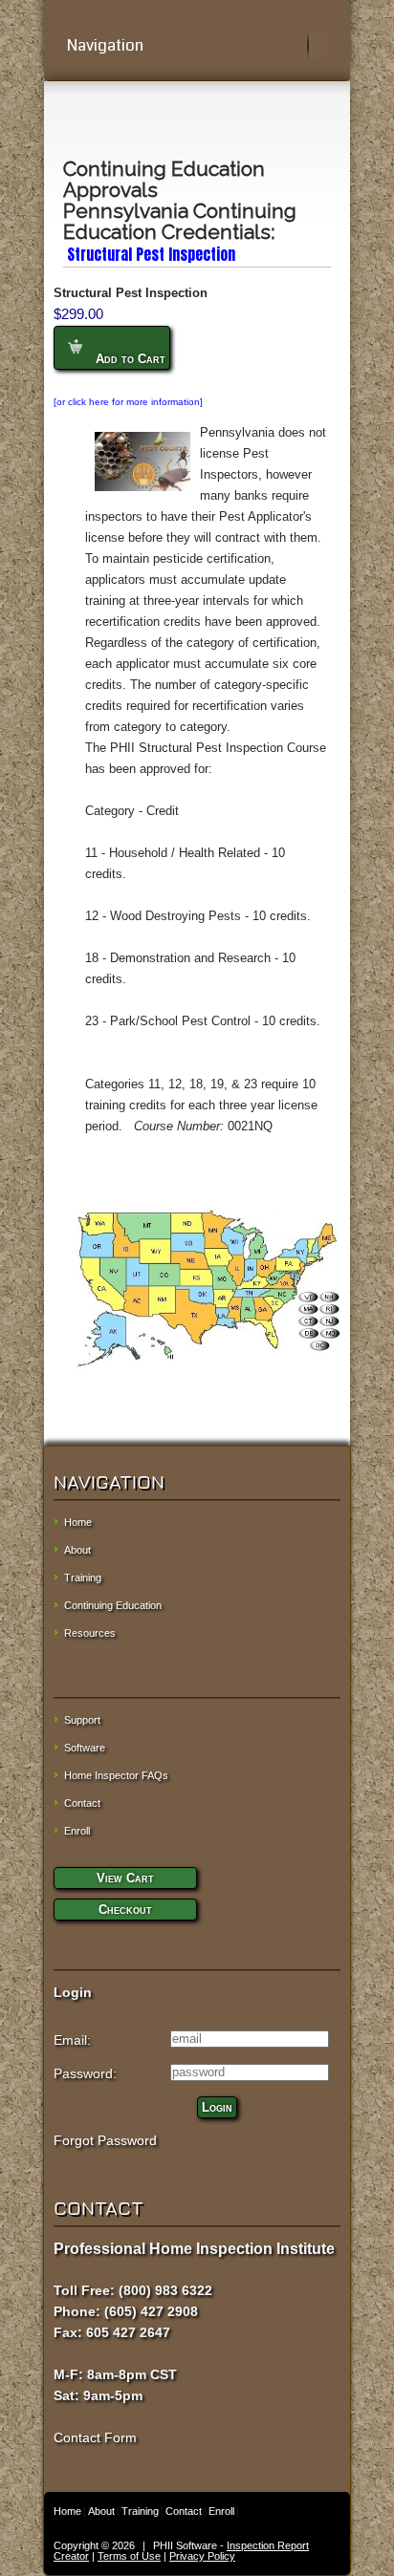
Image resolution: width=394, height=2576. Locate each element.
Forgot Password (105, 2140)
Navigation (105, 45)
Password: (85, 2073)
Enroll (77, 1831)
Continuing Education (113, 1605)
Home (78, 1522)
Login (217, 2107)
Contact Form (95, 2437)
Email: (72, 2040)
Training (83, 1578)
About (77, 1550)
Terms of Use (129, 2556)
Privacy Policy (202, 2556)
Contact (82, 1803)
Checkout (125, 1910)
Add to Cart (129, 359)
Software (85, 1748)
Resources (90, 1633)
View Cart (125, 1878)
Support (82, 1720)
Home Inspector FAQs (116, 1775)
